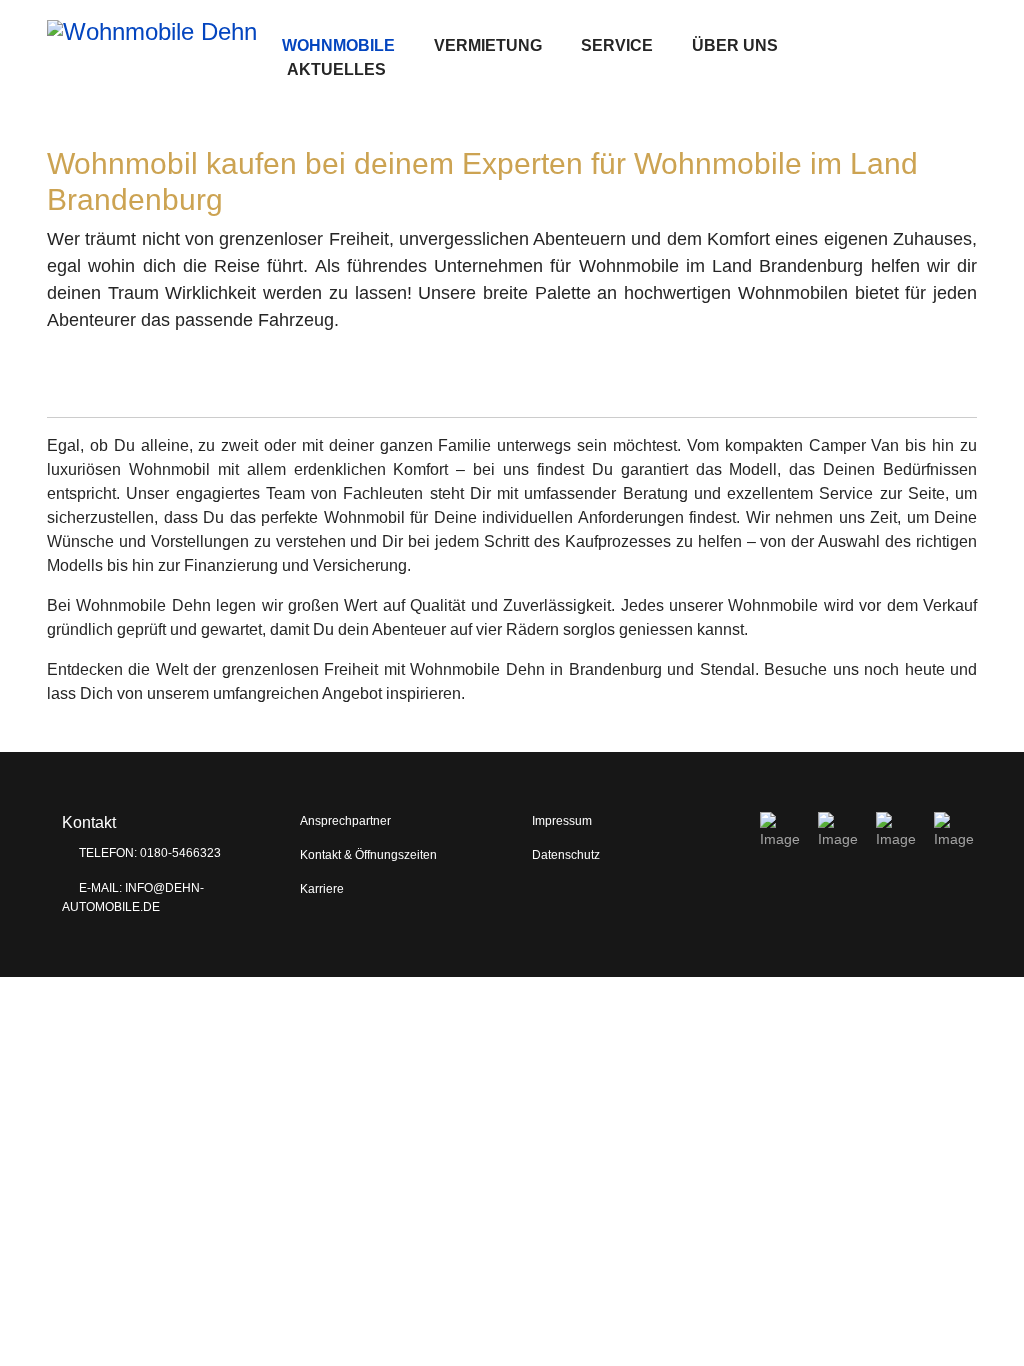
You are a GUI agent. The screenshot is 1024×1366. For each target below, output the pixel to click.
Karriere (322, 889)
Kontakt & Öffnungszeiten (368, 855)
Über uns (735, 45)
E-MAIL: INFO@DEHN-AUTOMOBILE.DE (133, 897)
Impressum (562, 821)
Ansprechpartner (345, 821)
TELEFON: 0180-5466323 (148, 853)
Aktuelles (336, 69)
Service (617, 45)
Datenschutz (566, 855)
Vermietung (488, 45)
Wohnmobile (338, 45)
